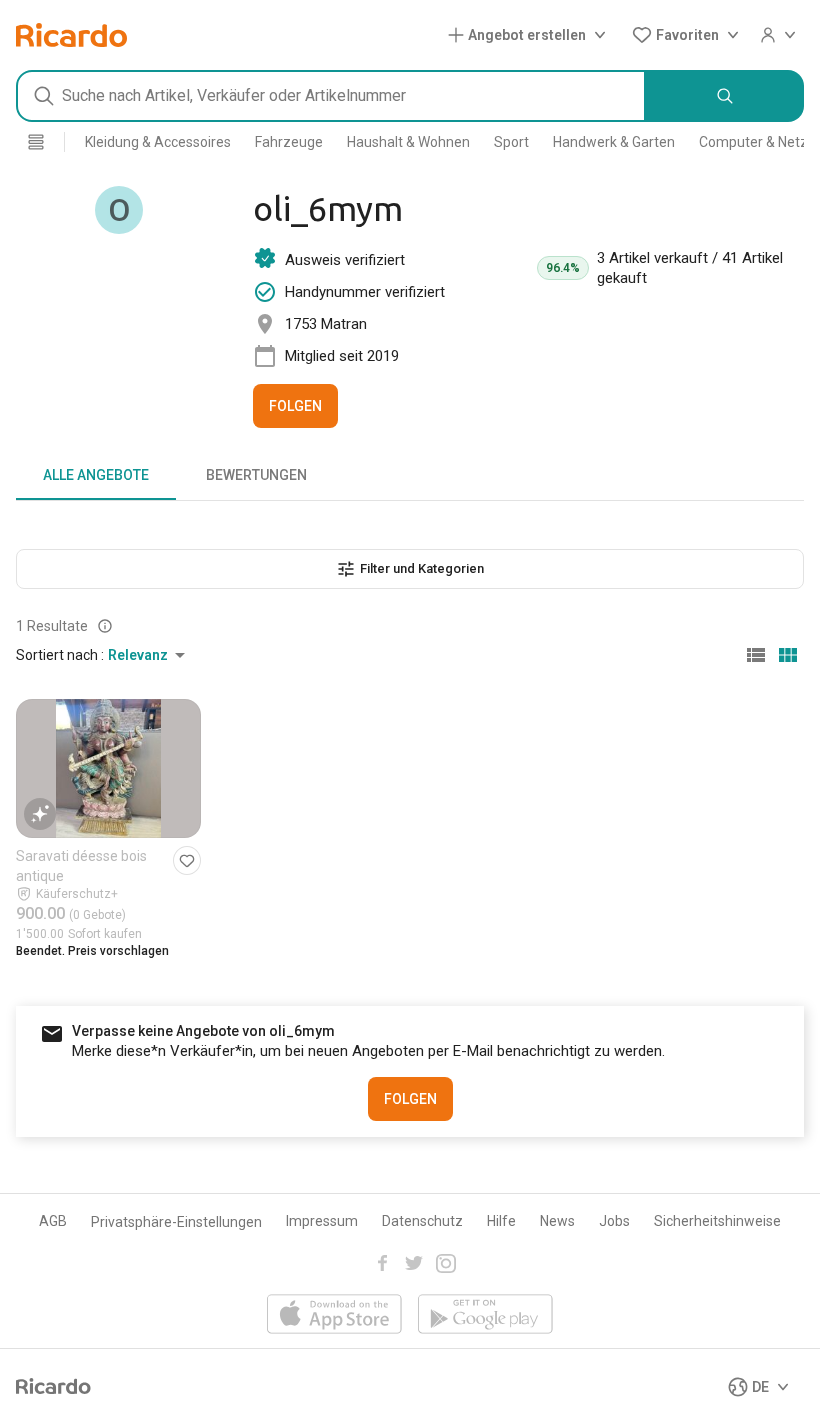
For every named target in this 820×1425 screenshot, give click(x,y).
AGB (53, 1221)
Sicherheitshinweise (717, 1221)
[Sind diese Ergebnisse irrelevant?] (105, 626)
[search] (725, 96)
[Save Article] (187, 860)
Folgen (295, 406)
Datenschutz (422, 1221)
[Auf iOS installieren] (334, 1315)
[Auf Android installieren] (485, 1315)
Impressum (322, 1221)
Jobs (614, 1221)
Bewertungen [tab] (256, 475)
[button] (531, 35)
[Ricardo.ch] (71, 35)
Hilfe (501, 1221)
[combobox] (331, 96)
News (557, 1221)
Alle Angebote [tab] (96, 475)
